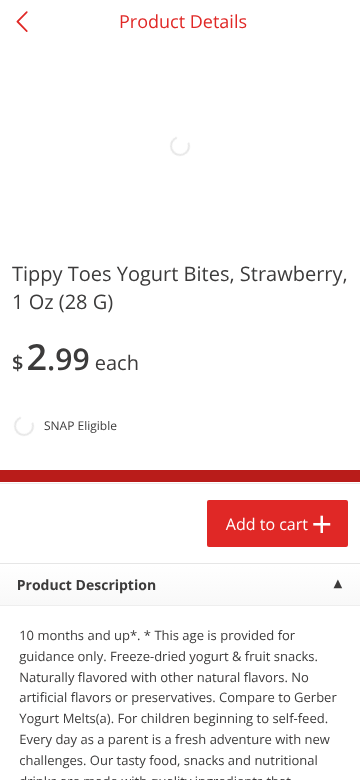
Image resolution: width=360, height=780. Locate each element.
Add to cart (267, 524)
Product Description (86, 585)
